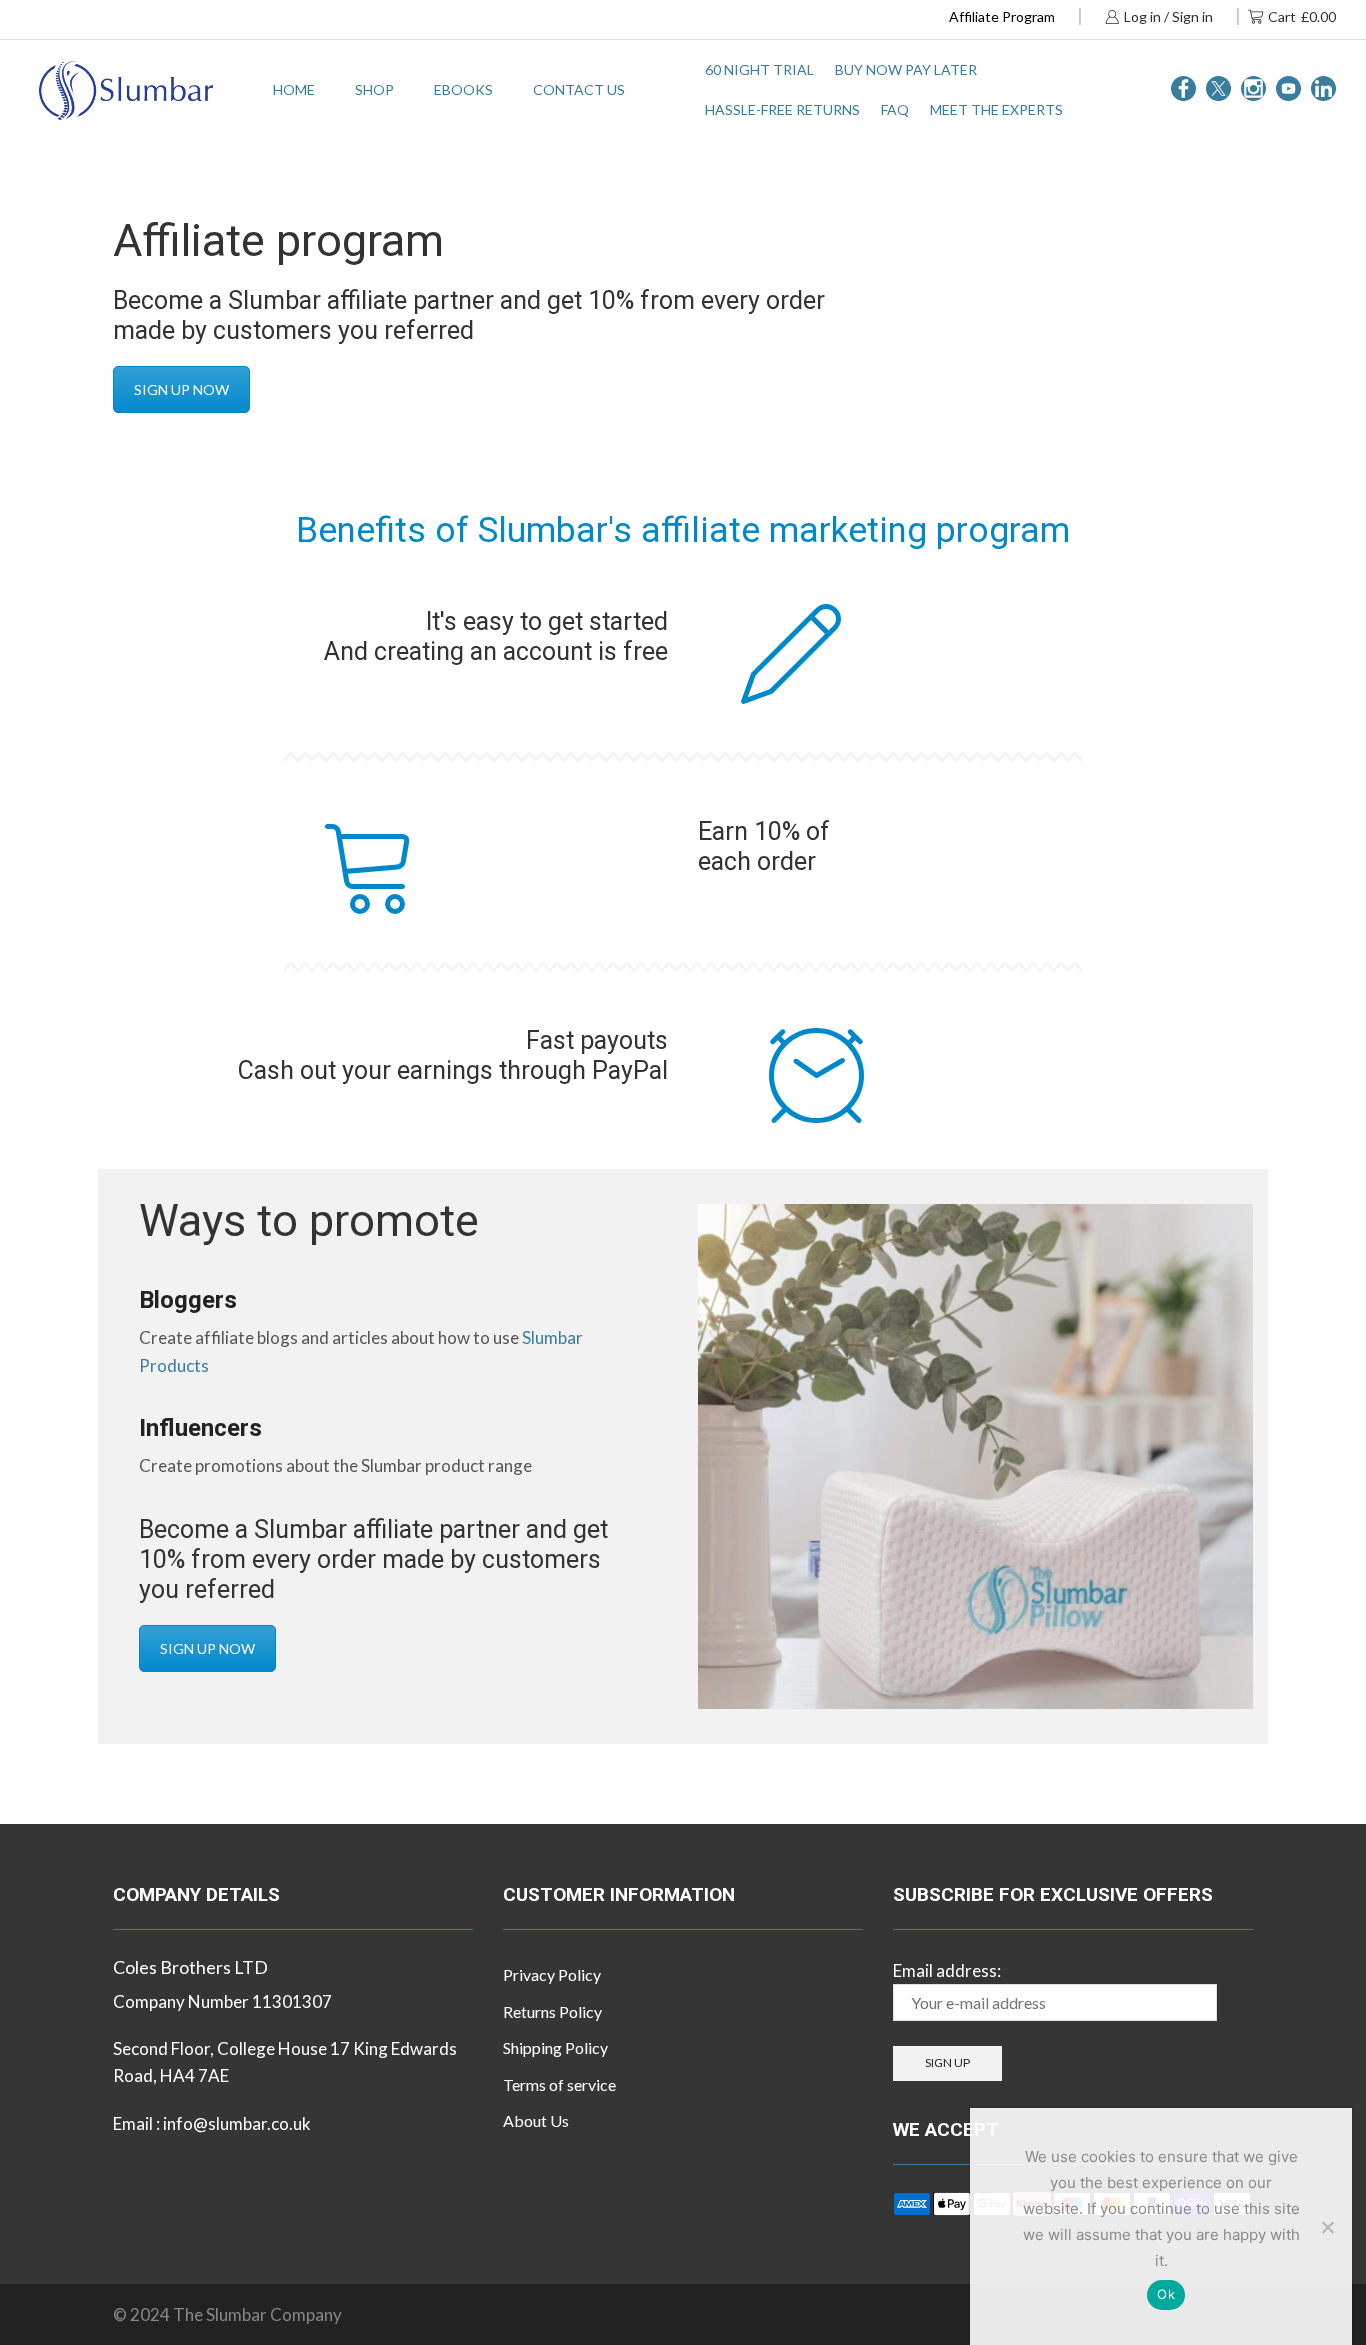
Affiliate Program (1002, 16)
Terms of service (559, 2084)
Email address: (947, 1970)
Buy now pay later (906, 69)
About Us (536, 2120)
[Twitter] (1218, 90)
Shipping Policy (555, 2047)
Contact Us (579, 89)
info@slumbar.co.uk (237, 2123)
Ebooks (463, 89)
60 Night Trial (759, 69)
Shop (374, 89)
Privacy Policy (552, 1974)
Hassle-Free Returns (782, 109)
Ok (1166, 2294)
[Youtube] (1288, 90)
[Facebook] (1183, 90)
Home (294, 89)
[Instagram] (1253, 90)
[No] (1327, 2227)
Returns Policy (552, 2011)
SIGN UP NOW (181, 389)
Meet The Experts (996, 109)
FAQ (895, 109)
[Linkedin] (1323, 90)
